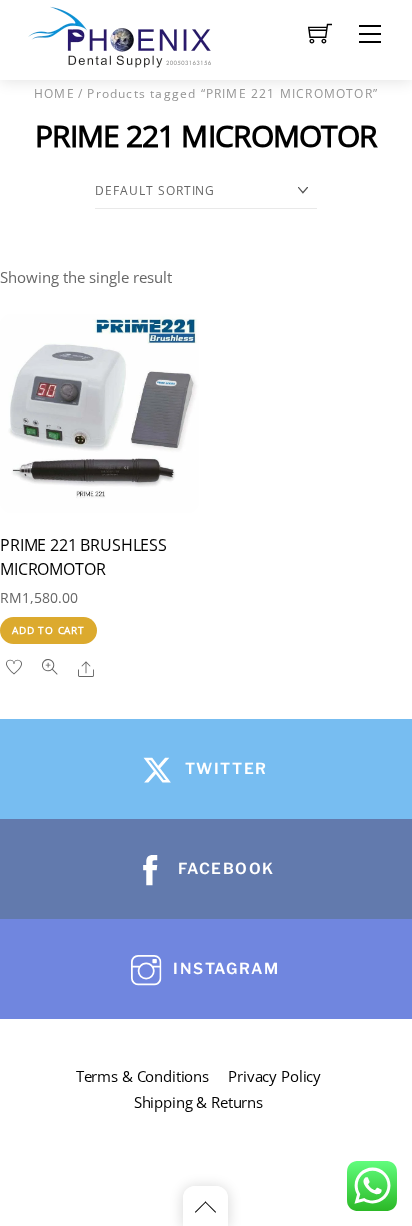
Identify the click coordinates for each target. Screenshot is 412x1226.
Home (54, 93)
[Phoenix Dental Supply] (121, 34)
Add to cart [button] (48, 630)
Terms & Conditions (142, 1076)
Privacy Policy (274, 1076)
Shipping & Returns (198, 1102)
